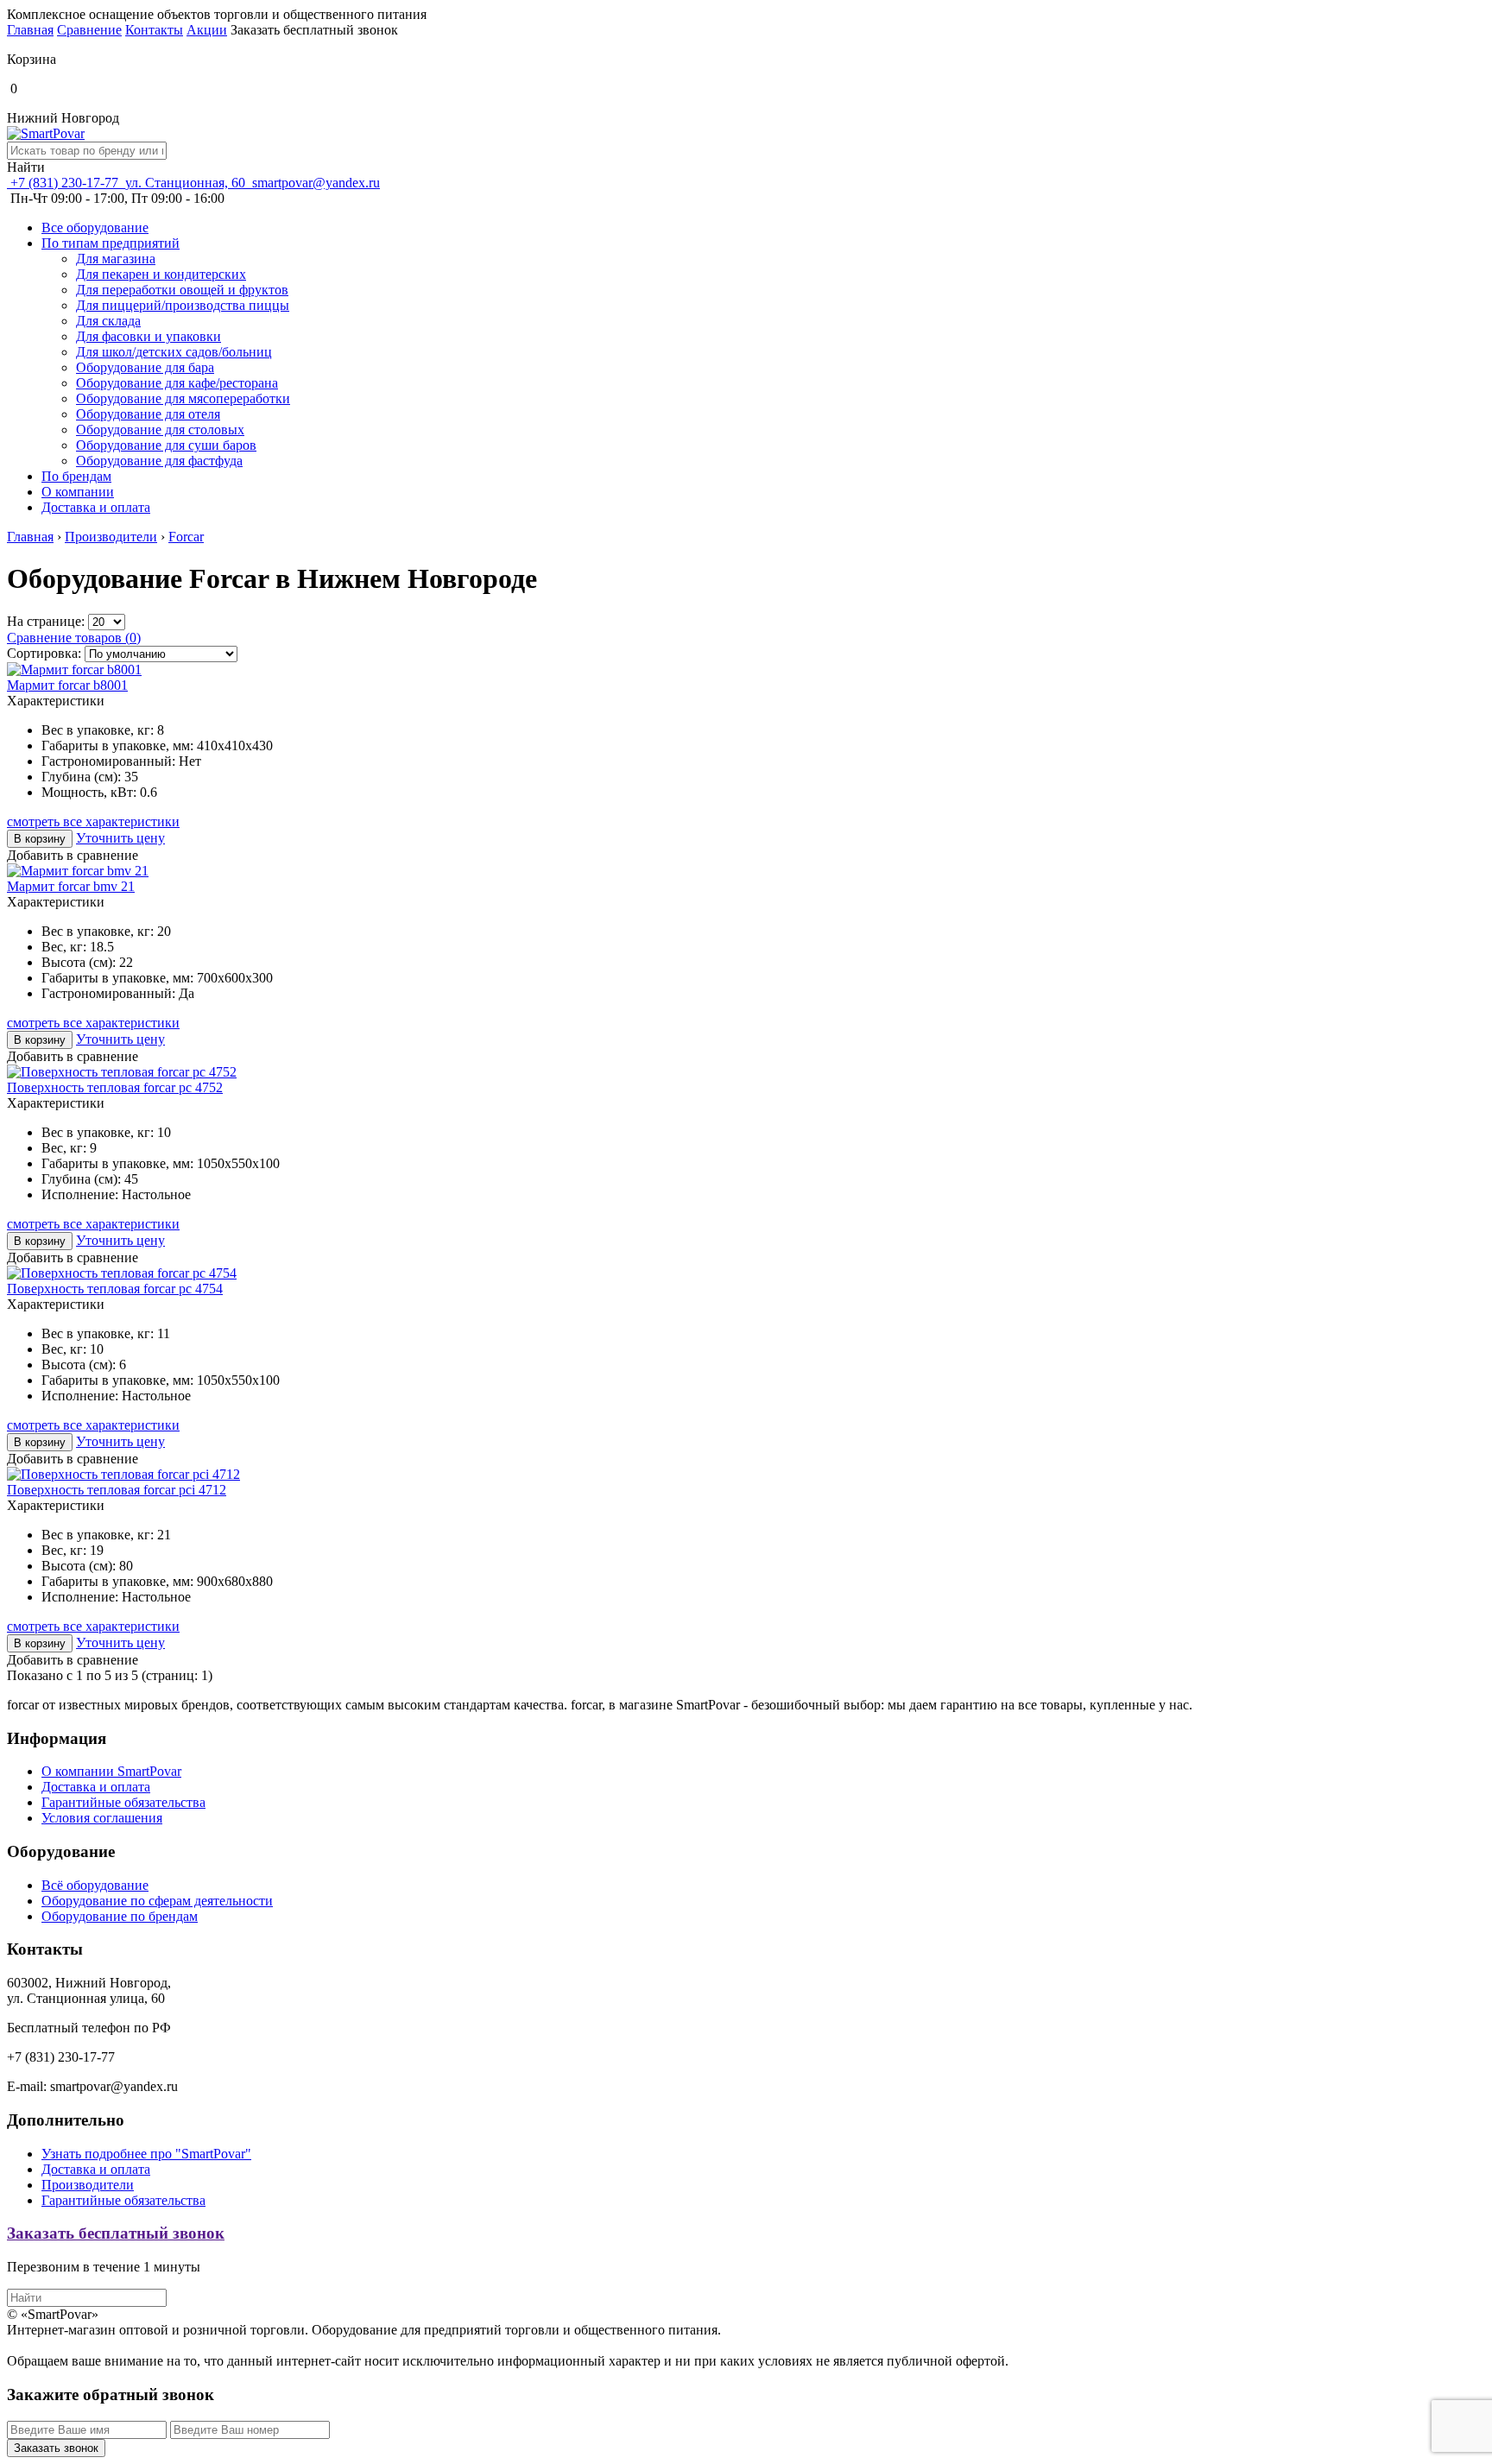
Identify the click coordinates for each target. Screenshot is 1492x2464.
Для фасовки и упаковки (149, 336)
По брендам (76, 476)
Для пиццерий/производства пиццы (183, 305)
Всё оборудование (95, 1885)
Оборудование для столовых (160, 430)
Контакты (154, 30)
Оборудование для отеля (148, 414)
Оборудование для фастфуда (159, 461)
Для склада (108, 321)
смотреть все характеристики (93, 821)
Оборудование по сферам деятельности (157, 1901)
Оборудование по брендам (120, 1916)
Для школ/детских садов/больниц (174, 352)
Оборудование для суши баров (166, 445)
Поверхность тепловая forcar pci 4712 (117, 1490)
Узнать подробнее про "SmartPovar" (146, 2154)
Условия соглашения (102, 1818)
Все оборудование (95, 227)
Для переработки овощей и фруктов (182, 290)
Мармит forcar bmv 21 (71, 886)
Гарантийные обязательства (123, 1802)
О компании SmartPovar (111, 1771)
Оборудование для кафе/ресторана (177, 383)
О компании (78, 492)
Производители (111, 537)
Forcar (186, 537)
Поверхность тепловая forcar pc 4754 (115, 1289)
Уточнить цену (120, 838)
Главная (30, 30)
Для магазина (116, 259)
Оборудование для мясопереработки (183, 398)
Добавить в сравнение (73, 855)
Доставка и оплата (96, 507)
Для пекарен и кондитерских (161, 274)
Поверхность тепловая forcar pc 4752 (115, 1087)
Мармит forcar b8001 (67, 685)
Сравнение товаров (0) (74, 638)
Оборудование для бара (145, 367)
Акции (207, 30)
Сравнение (89, 30)
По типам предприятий (111, 243)
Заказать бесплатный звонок (116, 2233)
